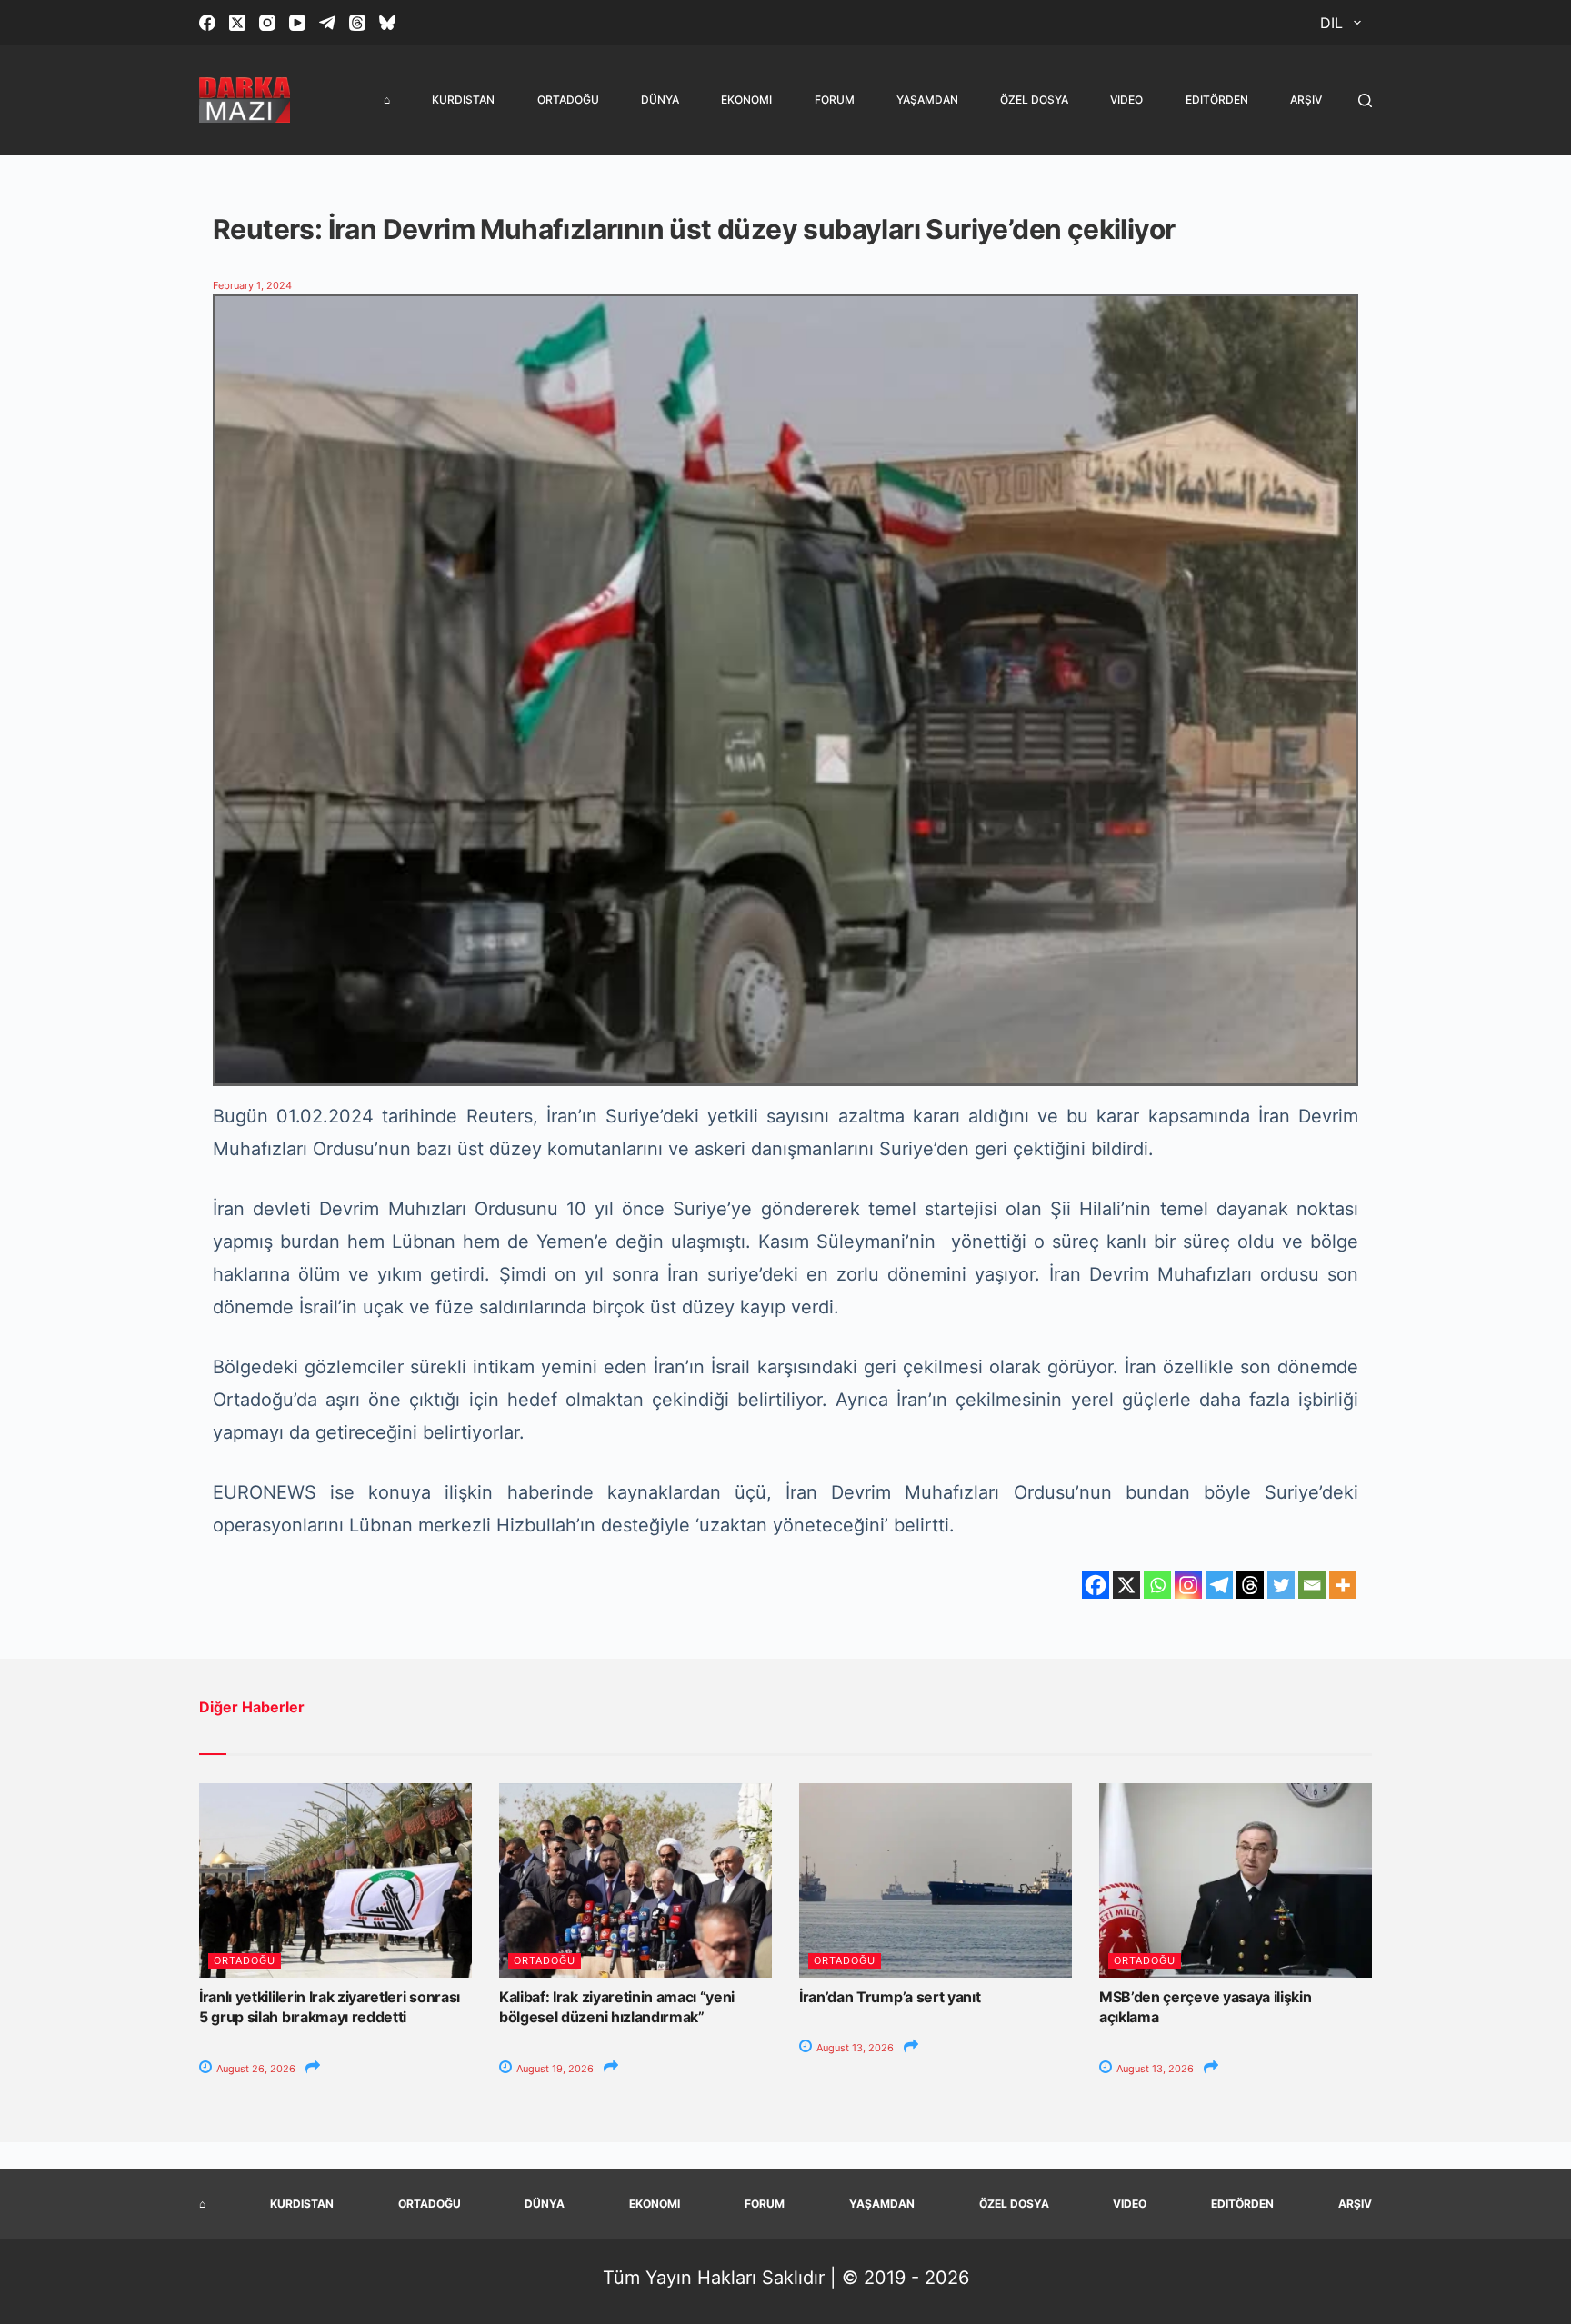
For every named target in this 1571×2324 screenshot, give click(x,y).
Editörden (1217, 100)
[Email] (1312, 1585)
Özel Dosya (1034, 100)
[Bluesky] (387, 23)
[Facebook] (207, 23)
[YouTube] (297, 23)
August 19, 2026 (554, 2069)
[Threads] (357, 23)
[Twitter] (1281, 1585)
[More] (1343, 1585)
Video (1126, 100)
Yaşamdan (927, 100)
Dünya (660, 100)
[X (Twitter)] (237, 23)
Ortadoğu (568, 100)
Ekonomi (746, 100)
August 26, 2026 (255, 2069)
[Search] (1365, 100)
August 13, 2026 (854, 2048)
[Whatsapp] (1157, 1585)
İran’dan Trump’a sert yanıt (890, 1997)
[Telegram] (327, 23)
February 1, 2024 (252, 285)
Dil (1331, 23)
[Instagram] (267, 23)
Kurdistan (463, 100)
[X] (1126, 1585)
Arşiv (1306, 100)
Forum (835, 100)
